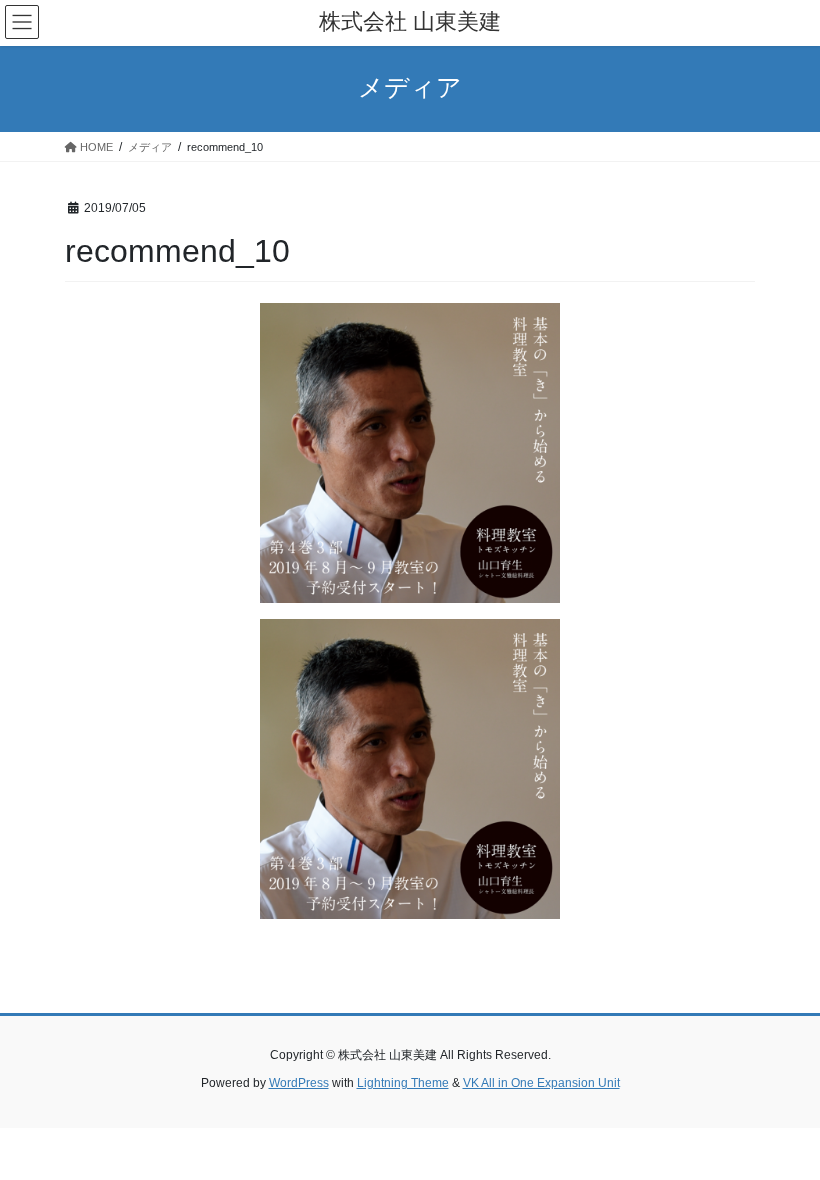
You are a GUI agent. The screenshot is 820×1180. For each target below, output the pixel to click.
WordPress (299, 1083)
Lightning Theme (403, 1083)
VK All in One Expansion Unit (541, 1083)
